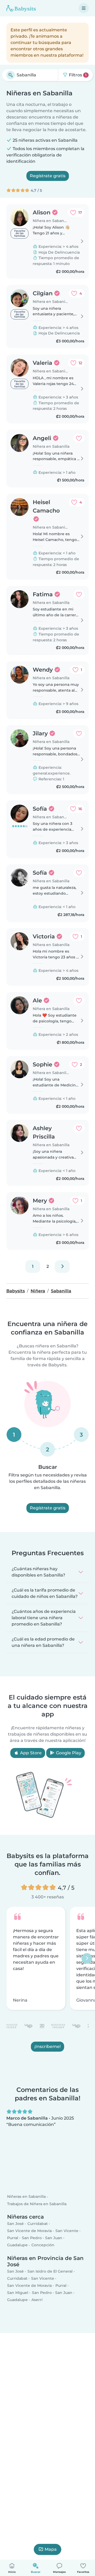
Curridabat (38, 2223)
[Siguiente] (62, 1267)
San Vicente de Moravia (29, 2231)
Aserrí (37, 2300)
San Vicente (67, 2231)
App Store (30, 1753)
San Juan (54, 2238)
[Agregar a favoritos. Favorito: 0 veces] (79, 438)
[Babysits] (21, 8)
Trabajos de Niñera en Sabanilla (37, 2204)
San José (15, 2223)
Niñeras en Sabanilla (26, 2196)
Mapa (51, 2549)
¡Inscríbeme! (47, 2047)
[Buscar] (11, 75)
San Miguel (18, 2293)
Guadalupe (17, 2245)
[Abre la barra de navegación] (84, 8)
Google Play (68, 1753)
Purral (13, 2238)
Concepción (43, 2245)
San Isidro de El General (50, 2271)
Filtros (77, 75)
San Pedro (32, 2238)
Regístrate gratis (48, 176)
